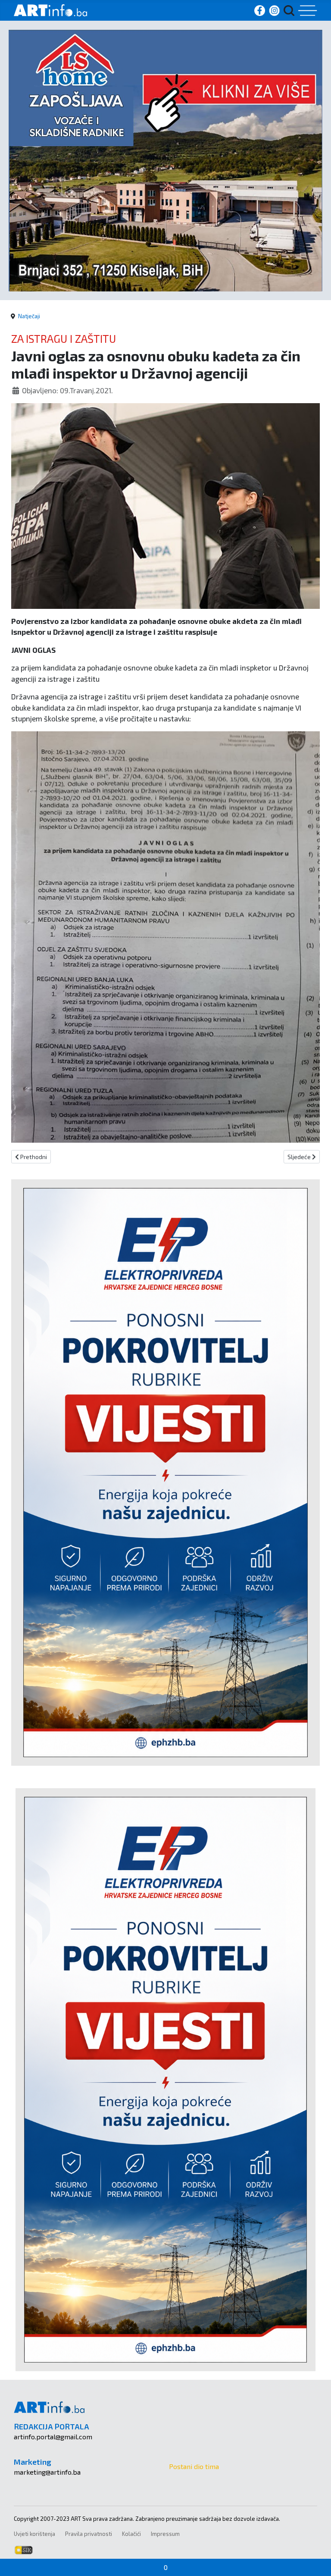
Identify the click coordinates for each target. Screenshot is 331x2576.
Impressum (165, 2534)
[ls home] (165, 159)
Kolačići (131, 2534)
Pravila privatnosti (89, 2534)
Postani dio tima (194, 2466)
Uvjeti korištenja (34, 2534)
